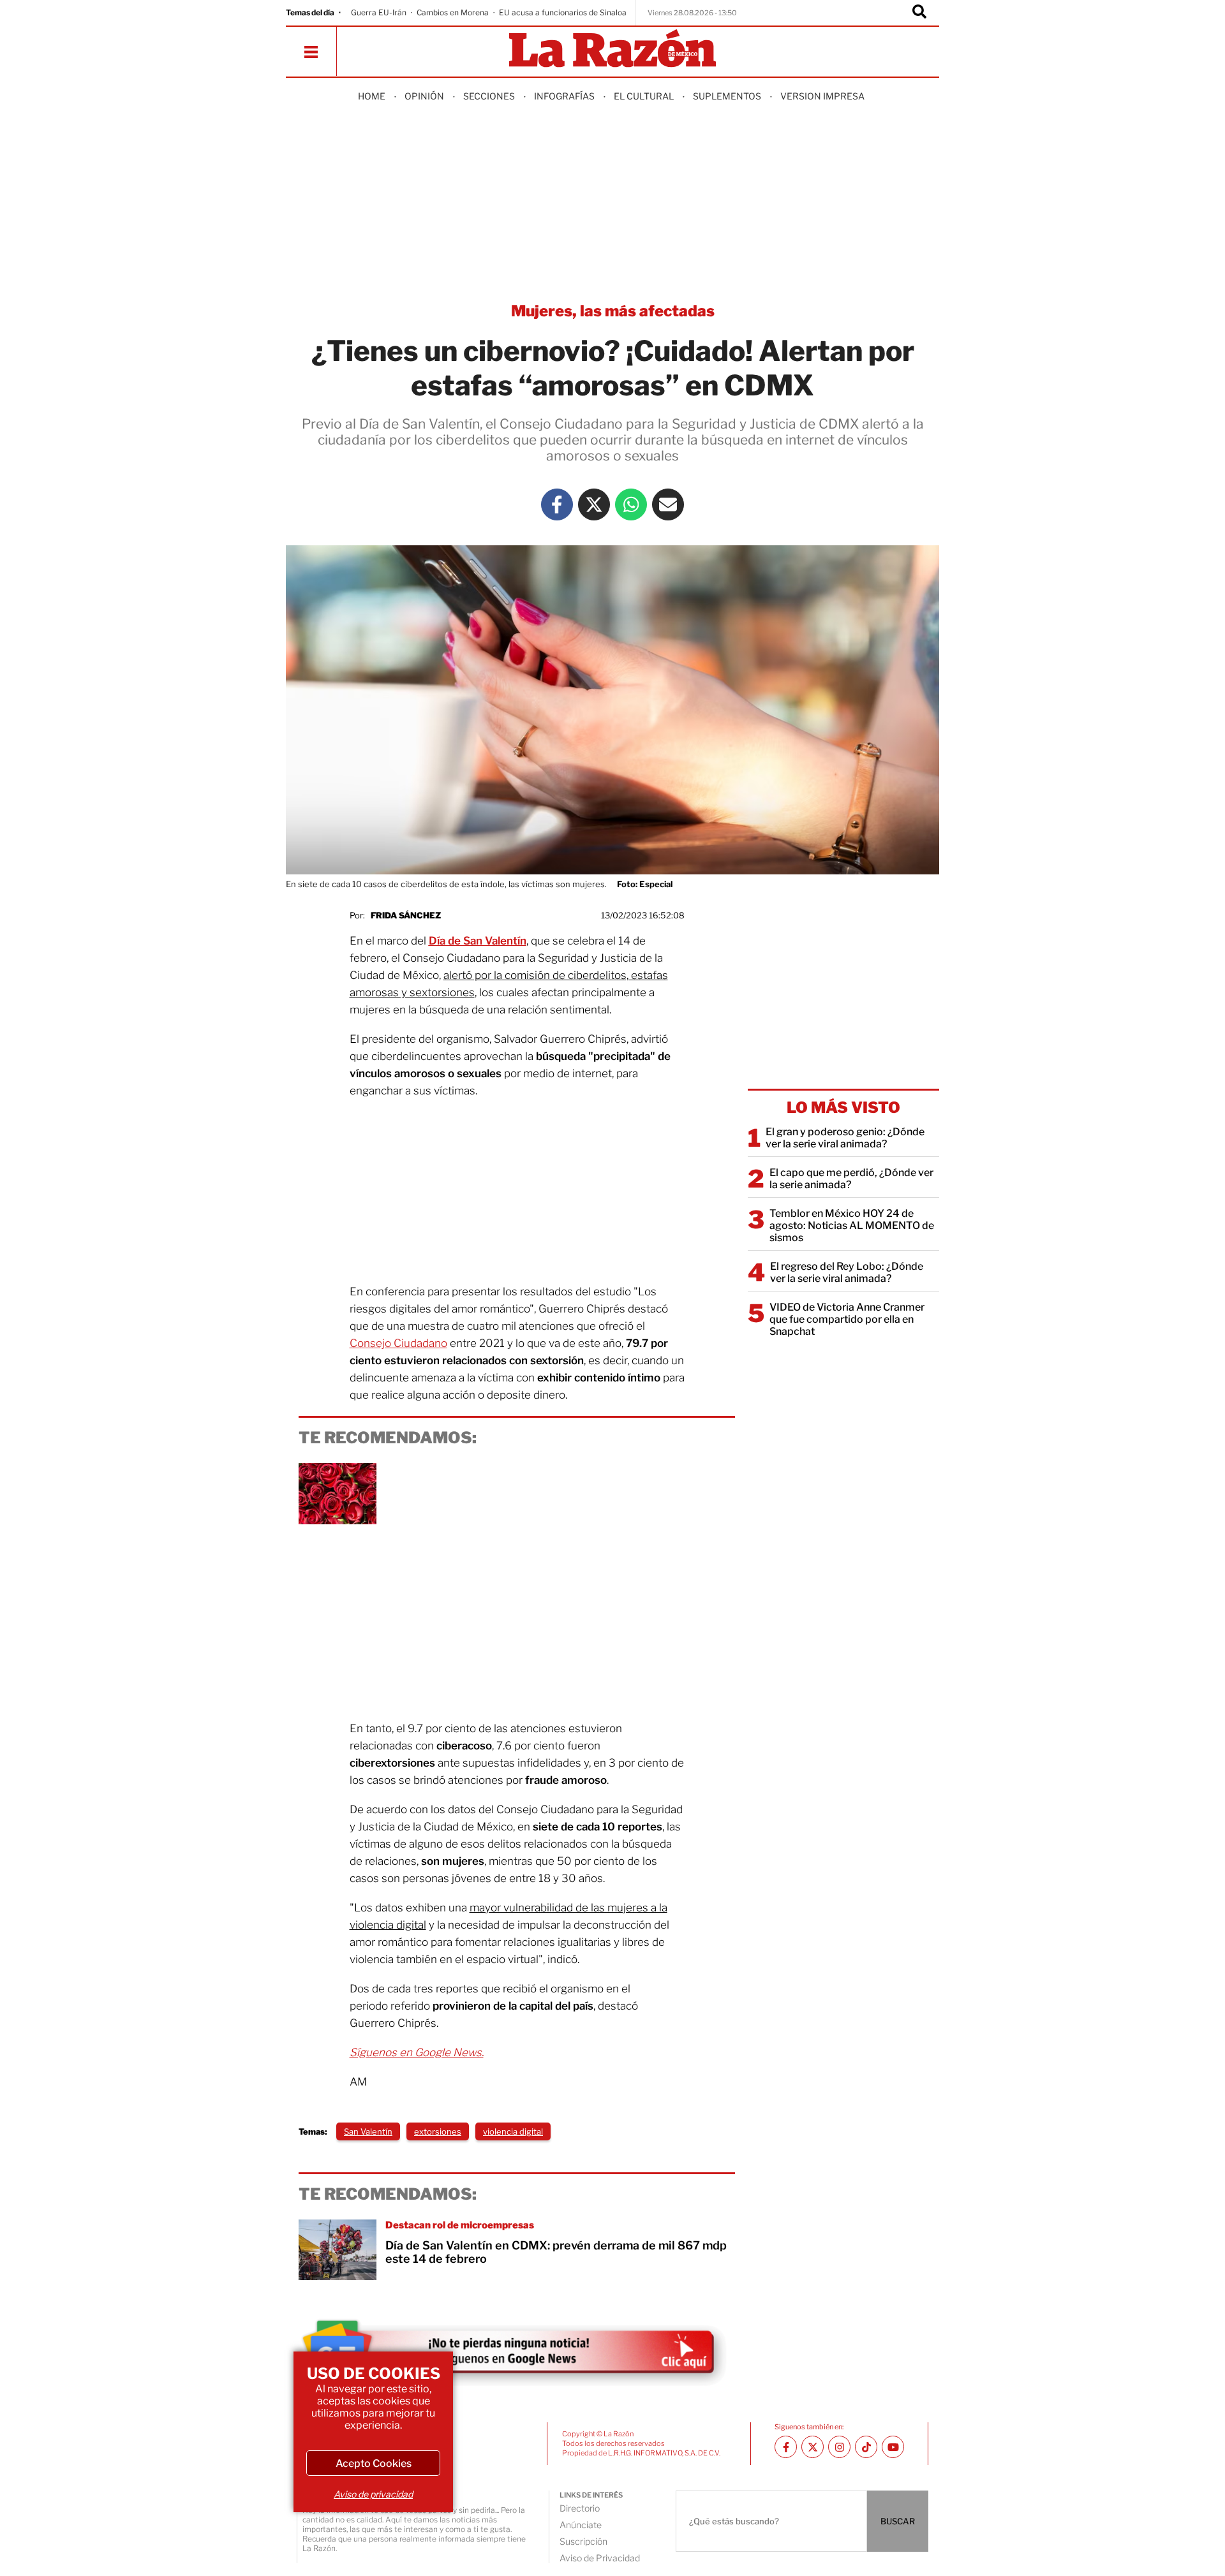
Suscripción (583, 2541)
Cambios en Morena (453, 12)
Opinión (424, 96)
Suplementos (727, 96)
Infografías (564, 96)
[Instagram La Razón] (839, 2447)
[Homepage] (612, 49)
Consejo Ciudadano (398, 1343)
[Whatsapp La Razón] (631, 504)
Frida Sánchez (406, 915)
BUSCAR (898, 2521)
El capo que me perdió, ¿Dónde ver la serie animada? (851, 1179)
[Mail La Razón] (668, 504)
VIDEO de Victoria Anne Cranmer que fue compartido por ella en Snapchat (847, 1319)
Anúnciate (581, 2525)
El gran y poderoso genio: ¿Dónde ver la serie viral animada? (845, 1138)
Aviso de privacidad (373, 2494)
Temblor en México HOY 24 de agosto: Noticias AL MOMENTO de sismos (852, 1225)
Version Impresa (822, 96)
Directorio (580, 2508)
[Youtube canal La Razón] (893, 2447)
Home (372, 96)
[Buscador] (919, 13)
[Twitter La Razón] (594, 504)
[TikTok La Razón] (866, 2447)
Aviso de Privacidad (600, 2558)
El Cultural (644, 96)
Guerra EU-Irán (379, 12)
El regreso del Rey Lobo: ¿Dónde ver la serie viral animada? (847, 1272)
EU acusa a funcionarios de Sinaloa (563, 12)
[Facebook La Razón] (557, 504)
